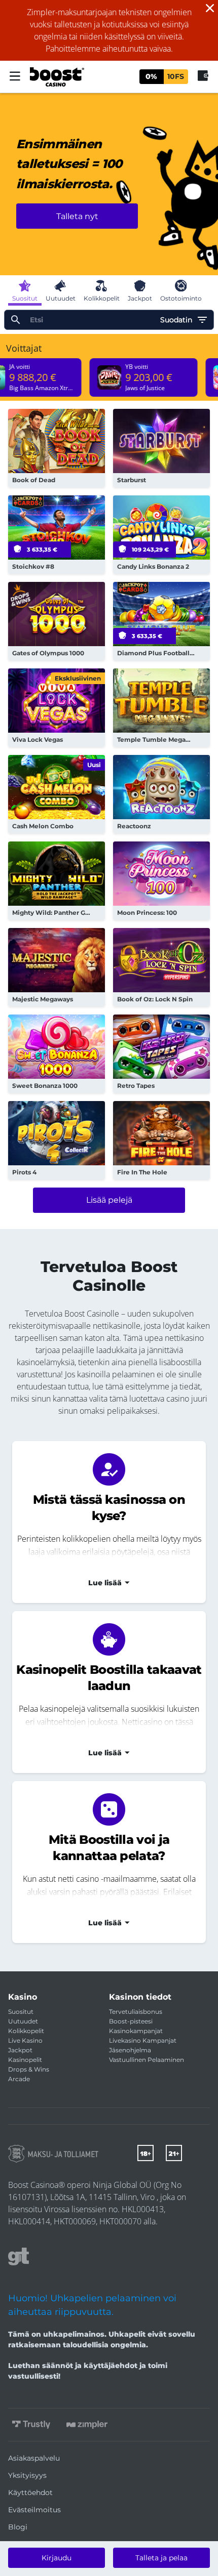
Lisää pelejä (109, 1200)
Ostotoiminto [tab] (181, 298)
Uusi (94, 765)
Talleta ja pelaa (161, 2558)
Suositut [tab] (25, 298)
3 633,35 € (42, 550)
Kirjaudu (57, 2558)
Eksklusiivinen (78, 678)
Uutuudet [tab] (61, 298)
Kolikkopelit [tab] (102, 298)
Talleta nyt (77, 216)
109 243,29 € (150, 550)
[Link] (53, 2154)
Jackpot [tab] (140, 298)
